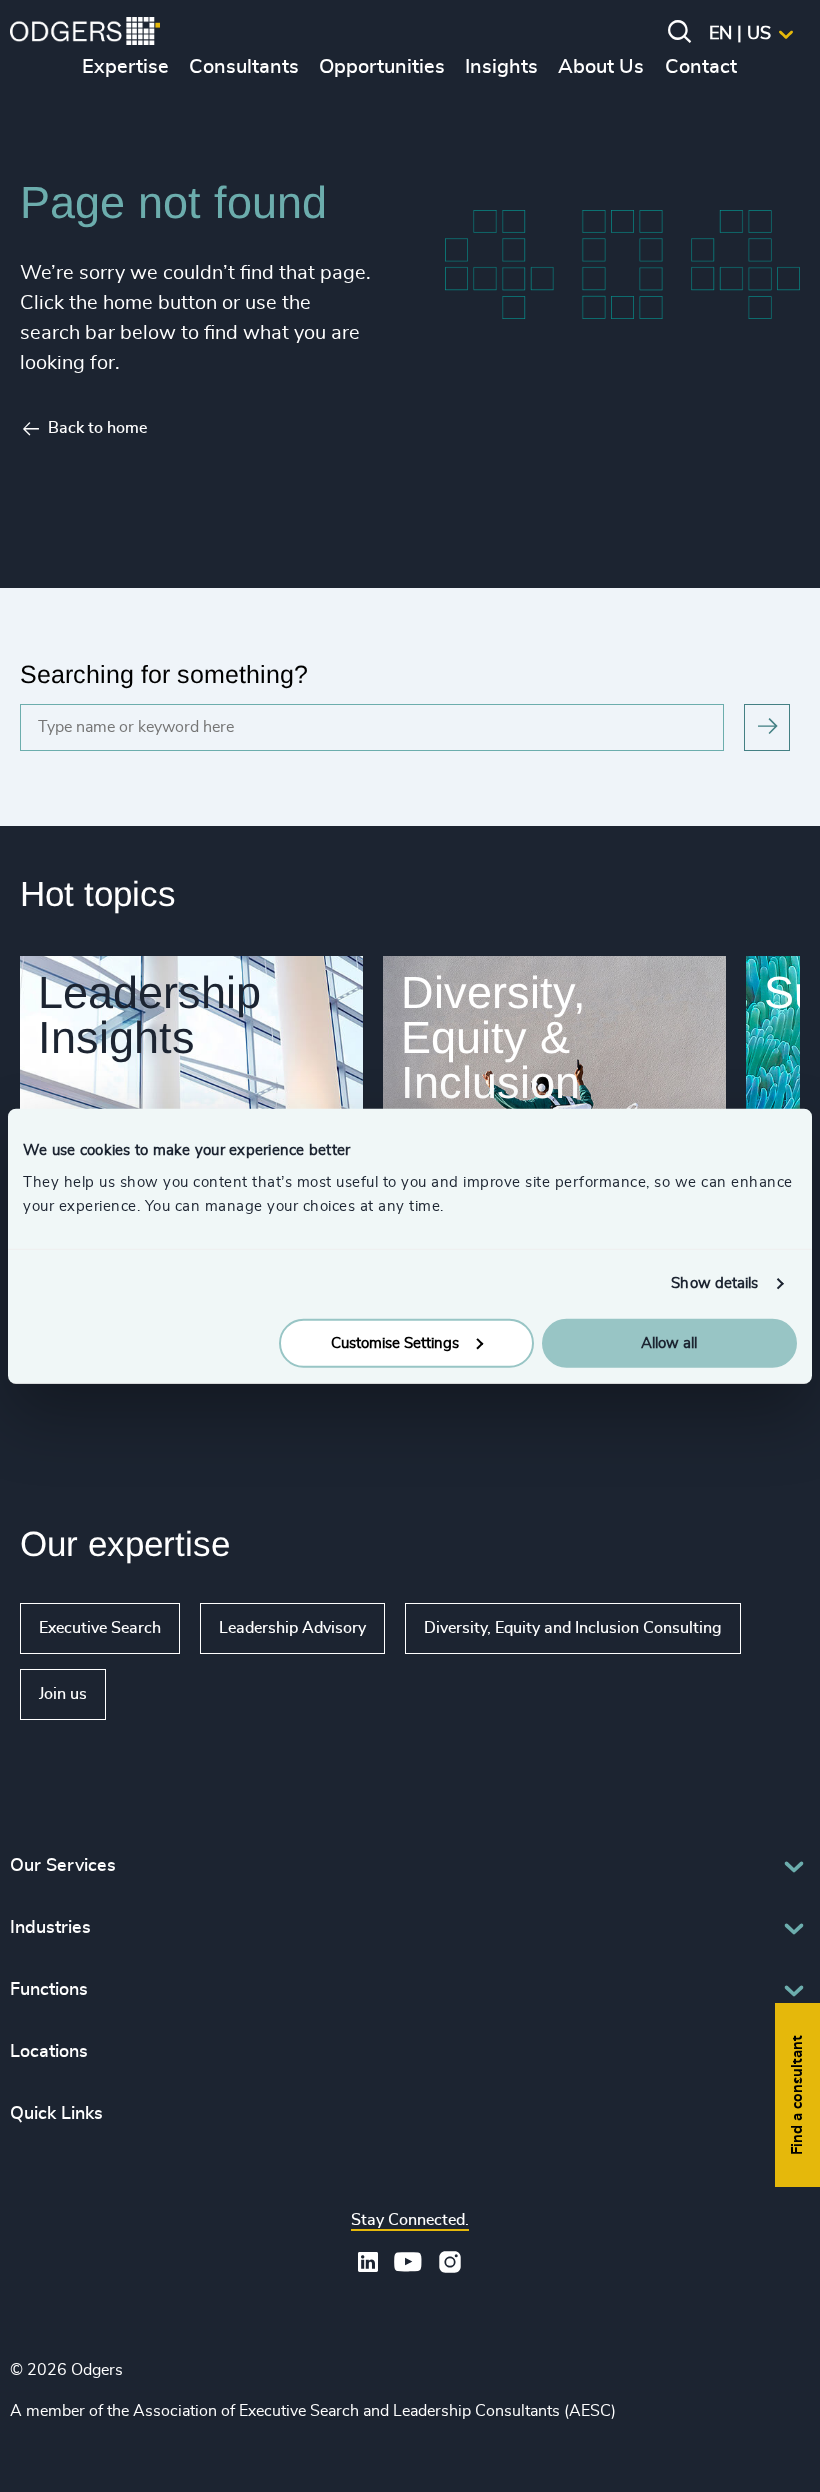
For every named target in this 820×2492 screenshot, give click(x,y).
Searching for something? (164, 674)
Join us (63, 1694)
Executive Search (100, 1628)
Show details (714, 1283)
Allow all (669, 1342)
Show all (163, 1694)
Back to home (97, 428)
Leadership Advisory (292, 1628)
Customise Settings (395, 1342)
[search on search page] (767, 727)
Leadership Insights (149, 1015)
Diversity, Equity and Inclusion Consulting (573, 1628)
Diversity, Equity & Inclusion (493, 1037)
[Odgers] (85, 34)
